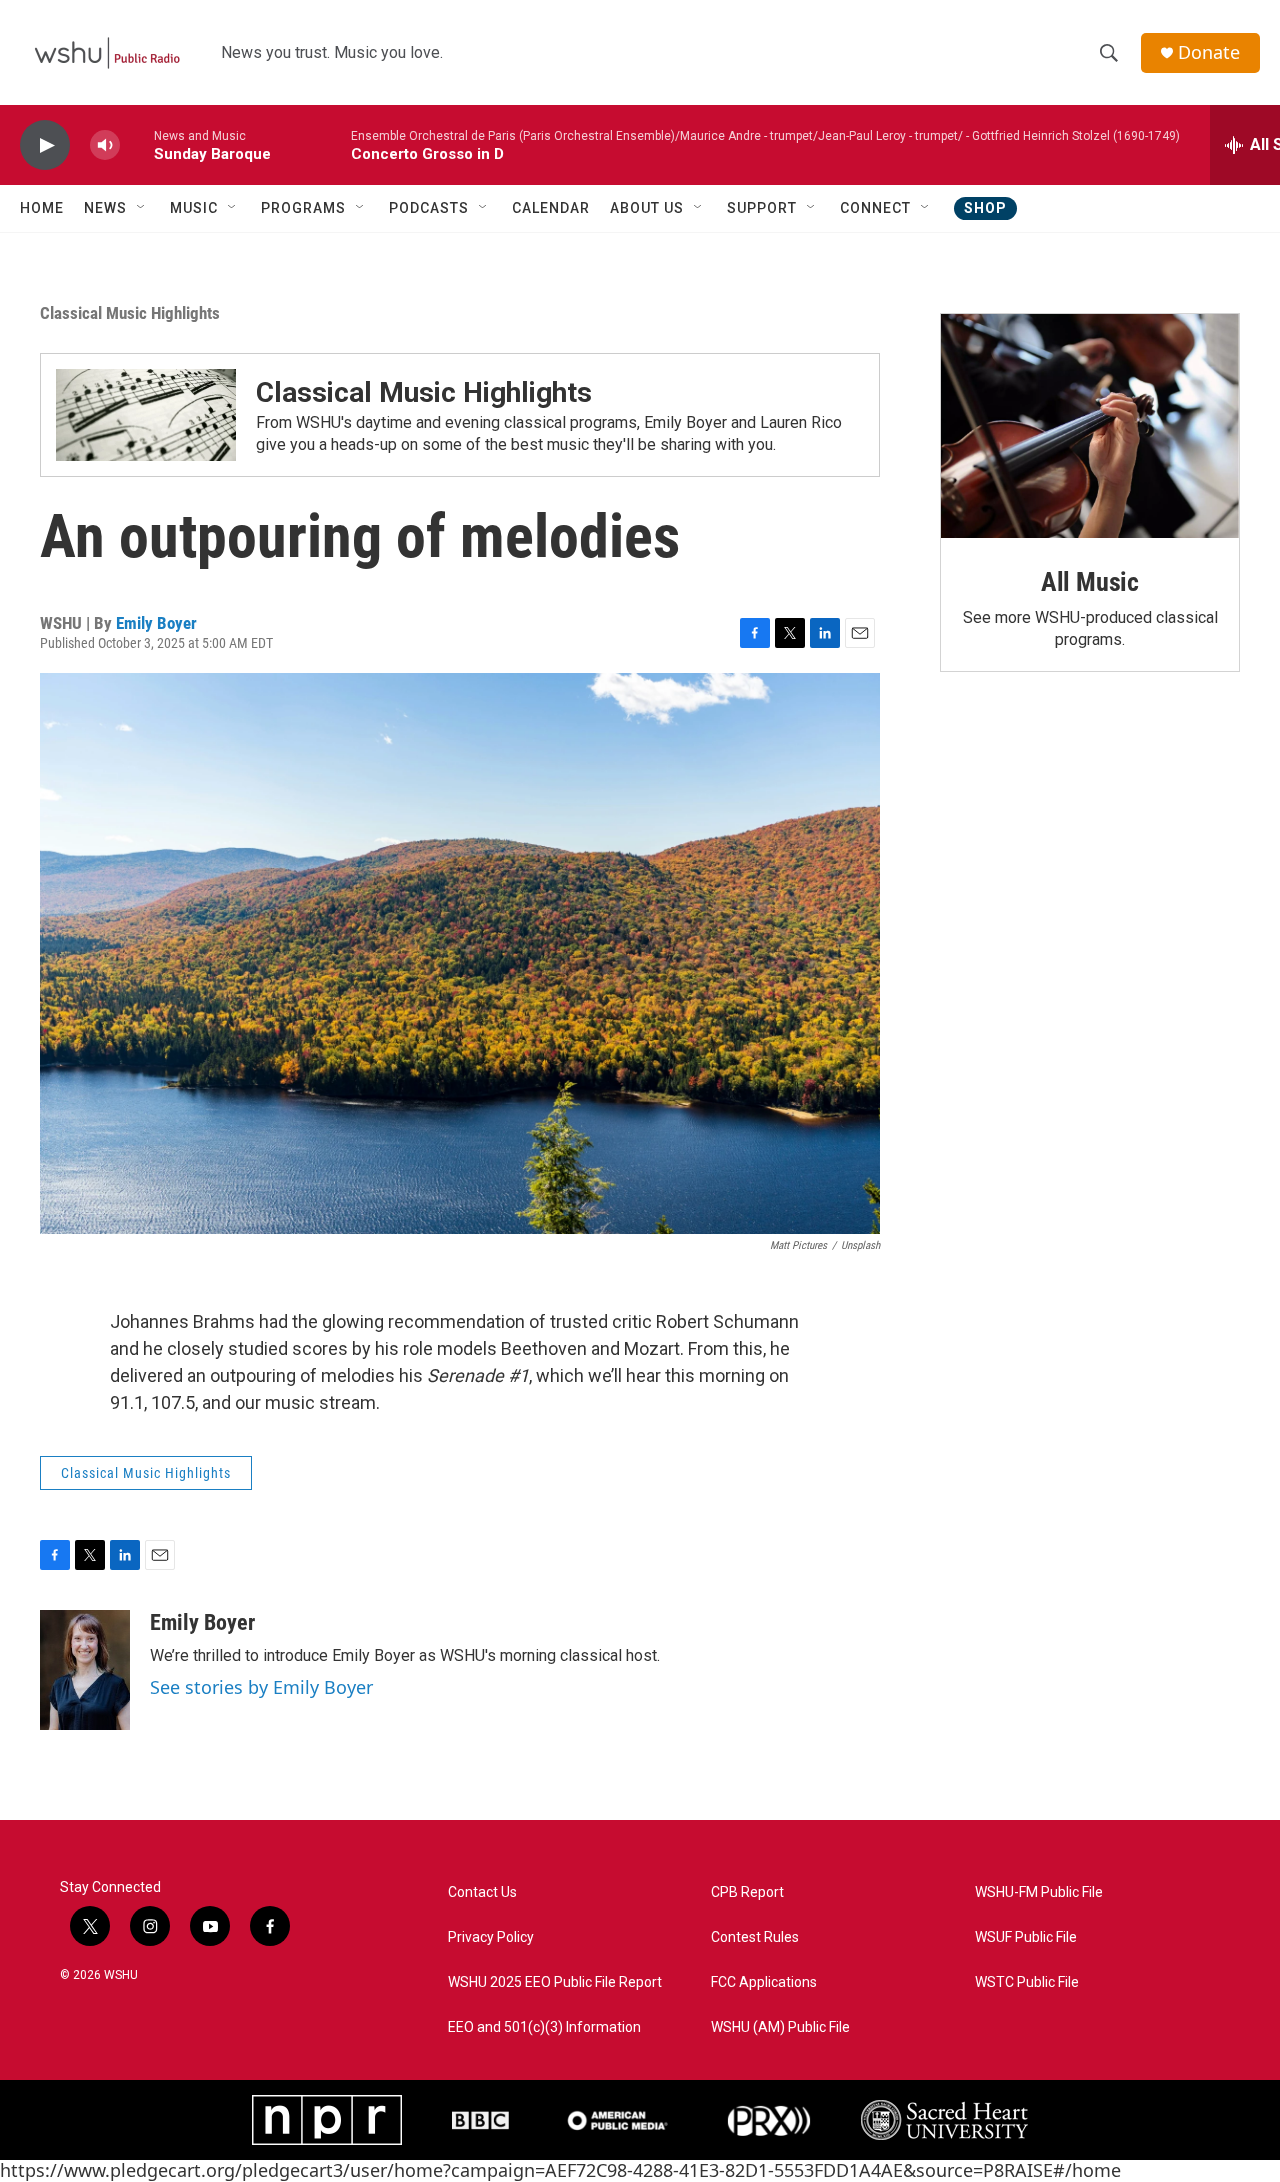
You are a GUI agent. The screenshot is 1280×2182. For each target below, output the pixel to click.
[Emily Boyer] (85, 1670)
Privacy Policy (491, 1937)
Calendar (551, 208)
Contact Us (482, 1892)
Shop (985, 208)
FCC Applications (764, 1982)
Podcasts (429, 208)
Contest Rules (755, 1937)
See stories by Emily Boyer (261, 1687)
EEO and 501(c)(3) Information (544, 2027)
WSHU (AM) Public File (780, 2027)
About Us (647, 208)
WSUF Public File (1026, 1937)
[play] (45, 145)
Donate (1209, 52)
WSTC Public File (1027, 1982)
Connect (875, 208)
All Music (1090, 582)
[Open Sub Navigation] (142, 208)
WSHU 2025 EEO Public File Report (555, 1982)
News (105, 208)
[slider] (137, 144)
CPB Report (747, 1892)
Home (42, 208)
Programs (303, 208)
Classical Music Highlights (130, 313)
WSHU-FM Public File (1039, 1892)
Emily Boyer (156, 623)
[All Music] (1090, 426)
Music (194, 208)
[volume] (105, 145)
